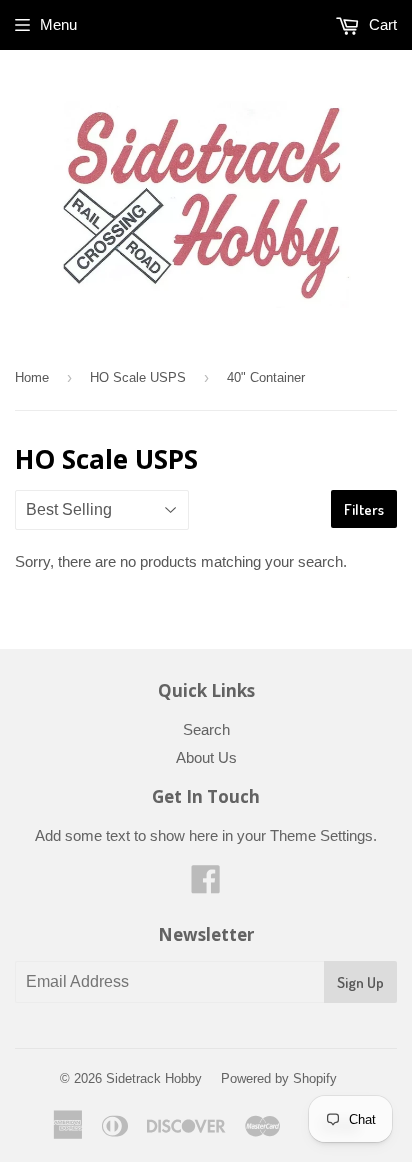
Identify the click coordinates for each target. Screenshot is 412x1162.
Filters (364, 509)
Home (32, 377)
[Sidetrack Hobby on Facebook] (206, 885)
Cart (381, 24)
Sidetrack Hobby (154, 1078)
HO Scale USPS (138, 377)
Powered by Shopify (279, 1078)
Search (206, 729)
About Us (206, 757)
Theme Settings (321, 835)
